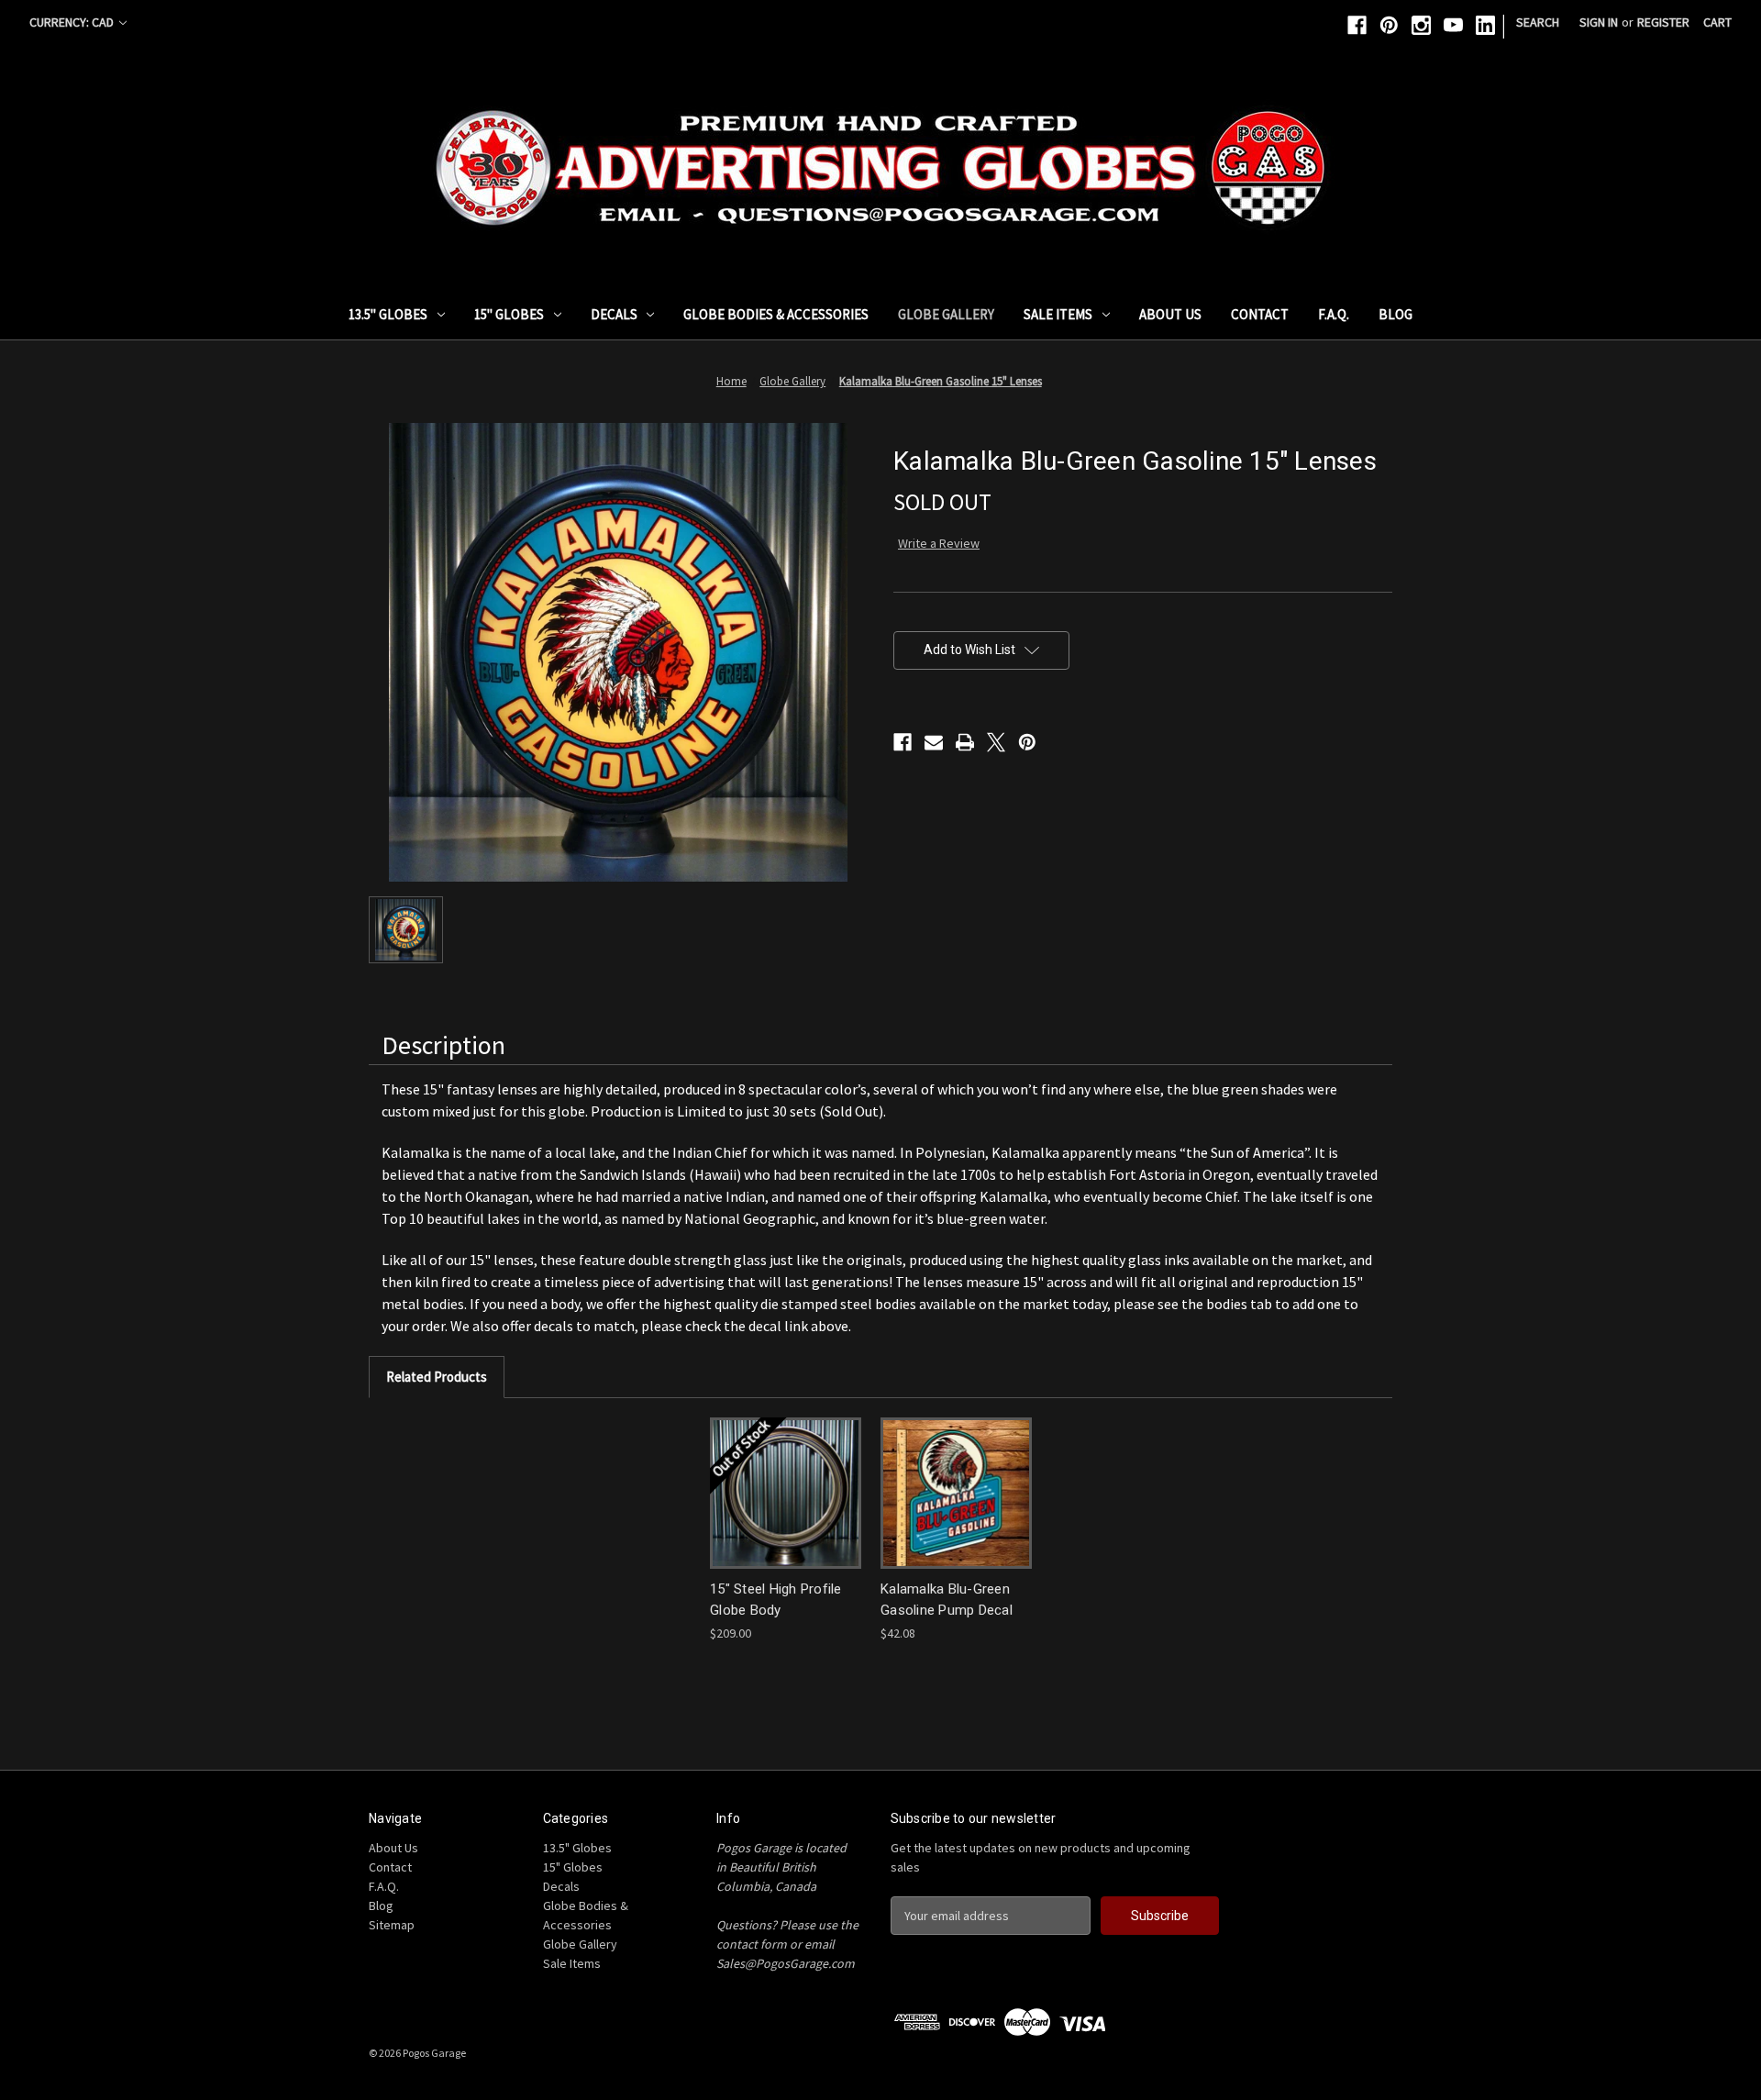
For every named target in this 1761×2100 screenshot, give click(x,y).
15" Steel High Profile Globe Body (776, 1600)
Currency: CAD (73, 22)
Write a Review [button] (939, 543)
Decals (614, 314)
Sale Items (1058, 314)
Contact (1260, 314)
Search (1538, 22)
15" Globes (509, 314)
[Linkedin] (1485, 25)
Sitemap (392, 1925)
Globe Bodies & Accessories (776, 314)
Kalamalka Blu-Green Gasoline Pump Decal (947, 1600)
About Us (1170, 314)
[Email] (934, 742)
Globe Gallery (946, 314)
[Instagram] (1421, 25)
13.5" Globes (388, 314)
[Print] (965, 742)
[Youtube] (1453, 25)
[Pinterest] (1389, 25)
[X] (996, 742)
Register (1663, 22)
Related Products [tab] (437, 1377)
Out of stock (786, 1493)
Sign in (1599, 22)
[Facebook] (1357, 25)
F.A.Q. (1334, 314)
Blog (1396, 314)
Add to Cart (957, 1493)
